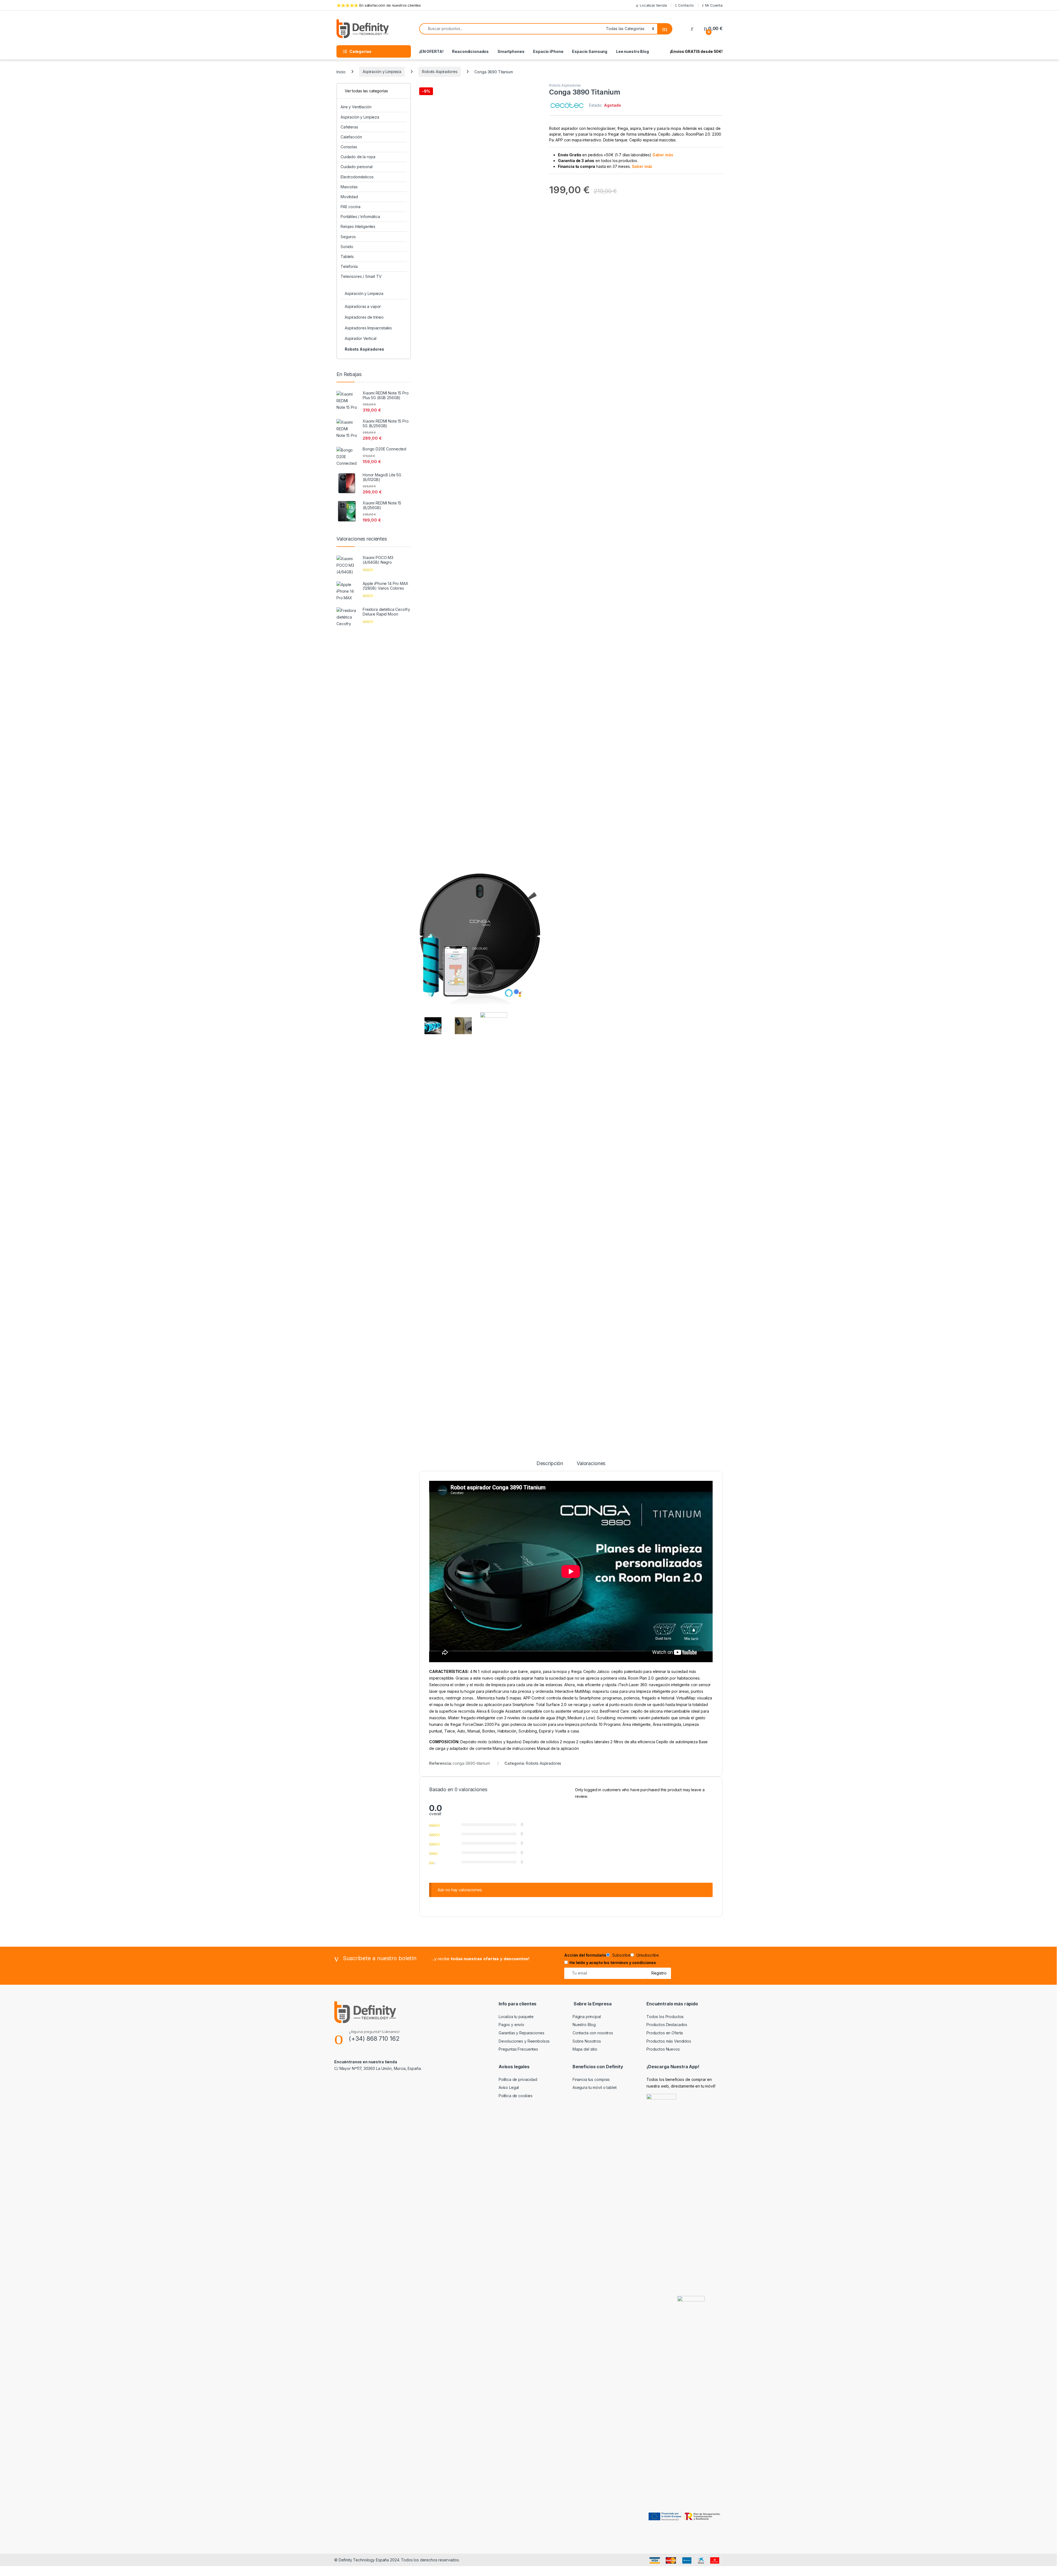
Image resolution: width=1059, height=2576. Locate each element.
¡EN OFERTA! (431, 51)
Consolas (349, 147)
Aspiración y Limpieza (382, 72)
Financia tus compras (591, 2079)
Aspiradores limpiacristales (368, 328)
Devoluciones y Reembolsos (524, 2041)
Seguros (348, 237)
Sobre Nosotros (587, 2041)
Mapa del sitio (585, 2049)
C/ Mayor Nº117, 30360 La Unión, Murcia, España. (378, 2068)
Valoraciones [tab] (591, 1464)
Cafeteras (349, 127)
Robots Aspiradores (440, 72)
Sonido (347, 247)
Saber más (663, 155)
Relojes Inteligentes (358, 226)
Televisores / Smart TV (361, 276)
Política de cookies (516, 2096)
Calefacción (351, 137)
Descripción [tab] (550, 1464)
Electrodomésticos (357, 177)
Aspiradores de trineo (364, 317)
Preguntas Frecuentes (518, 2049)
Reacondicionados (470, 51)
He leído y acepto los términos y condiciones (613, 1963)
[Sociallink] (337, 2080)
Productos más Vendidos (669, 2041)
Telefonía (349, 266)
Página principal (587, 2017)
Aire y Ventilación (356, 107)
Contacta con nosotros (593, 2033)
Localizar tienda (653, 5)
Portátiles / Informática (360, 217)
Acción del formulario (585, 1955)
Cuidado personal (357, 167)
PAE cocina (351, 207)
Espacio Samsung (590, 51)
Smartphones (511, 51)
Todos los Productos (665, 2017)
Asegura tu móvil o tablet (595, 2087)
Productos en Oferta (665, 2033)
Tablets (347, 256)
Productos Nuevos (663, 2049)
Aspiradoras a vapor (363, 306)
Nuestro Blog (584, 2025)
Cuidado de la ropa (358, 157)
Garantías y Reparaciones (522, 2033)
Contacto (686, 5)
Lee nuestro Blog (633, 51)
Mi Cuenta (714, 5)
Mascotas (349, 187)
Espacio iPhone (548, 51)
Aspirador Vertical (360, 338)
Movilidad (349, 197)
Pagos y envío (511, 2025)
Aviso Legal (509, 2087)
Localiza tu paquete (516, 2017)
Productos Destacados (667, 2025)
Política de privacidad (518, 2079)
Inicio (341, 72)
